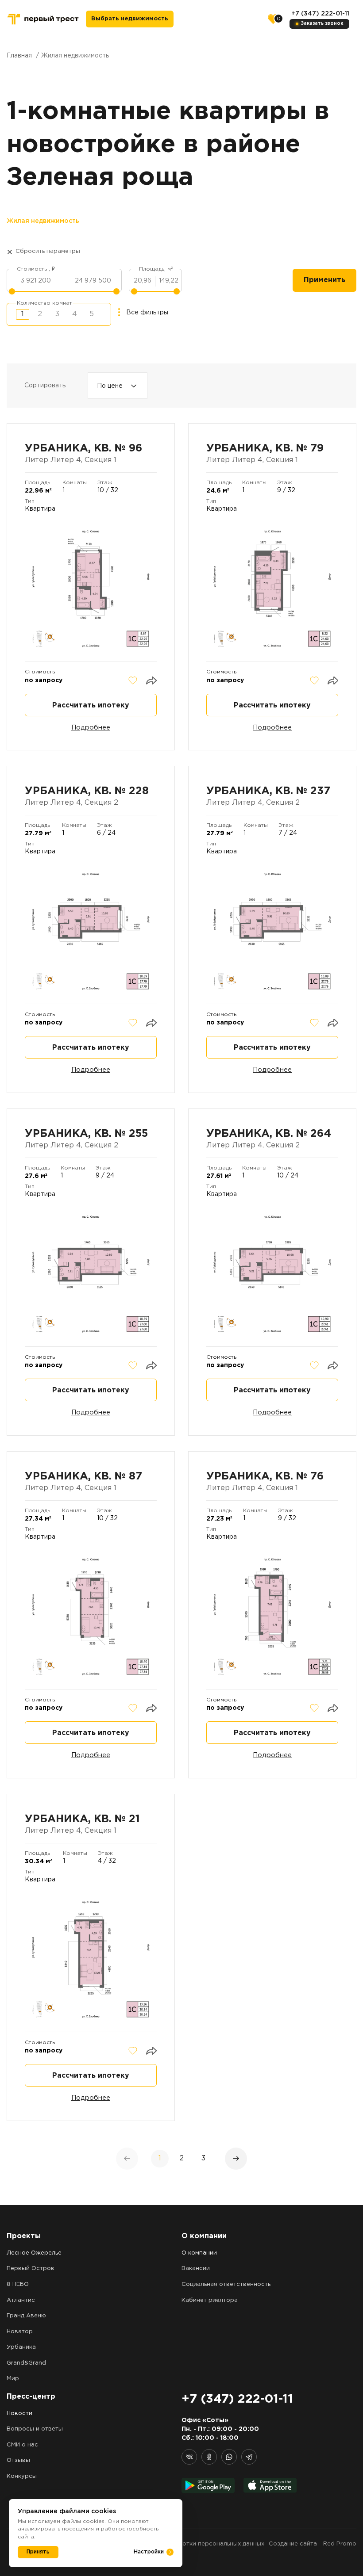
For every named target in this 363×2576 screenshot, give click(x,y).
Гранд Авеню (26, 2316)
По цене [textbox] (110, 386)
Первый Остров (31, 2268)
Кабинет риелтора (210, 2300)
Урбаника (21, 2347)
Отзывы (18, 2460)
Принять (38, 2552)
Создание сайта (293, 2544)
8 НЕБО (18, 2284)
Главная (19, 56)
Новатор (20, 2332)
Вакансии (196, 2268)
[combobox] (118, 386)
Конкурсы (22, 2476)
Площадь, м (156, 269)
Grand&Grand (26, 2363)
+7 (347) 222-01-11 (320, 14)
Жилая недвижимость (43, 221)
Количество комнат (44, 303)
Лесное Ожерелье (34, 2253)
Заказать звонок (322, 24)
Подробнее (91, 728)
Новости (19, 2414)
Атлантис (21, 2300)
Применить (324, 280)
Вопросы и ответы (35, 2429)
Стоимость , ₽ (36, 269)
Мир (13, 2379)
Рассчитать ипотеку (91, 705)
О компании (199, 2253)
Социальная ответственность (226, 2284)
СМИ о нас (22, 2445)
